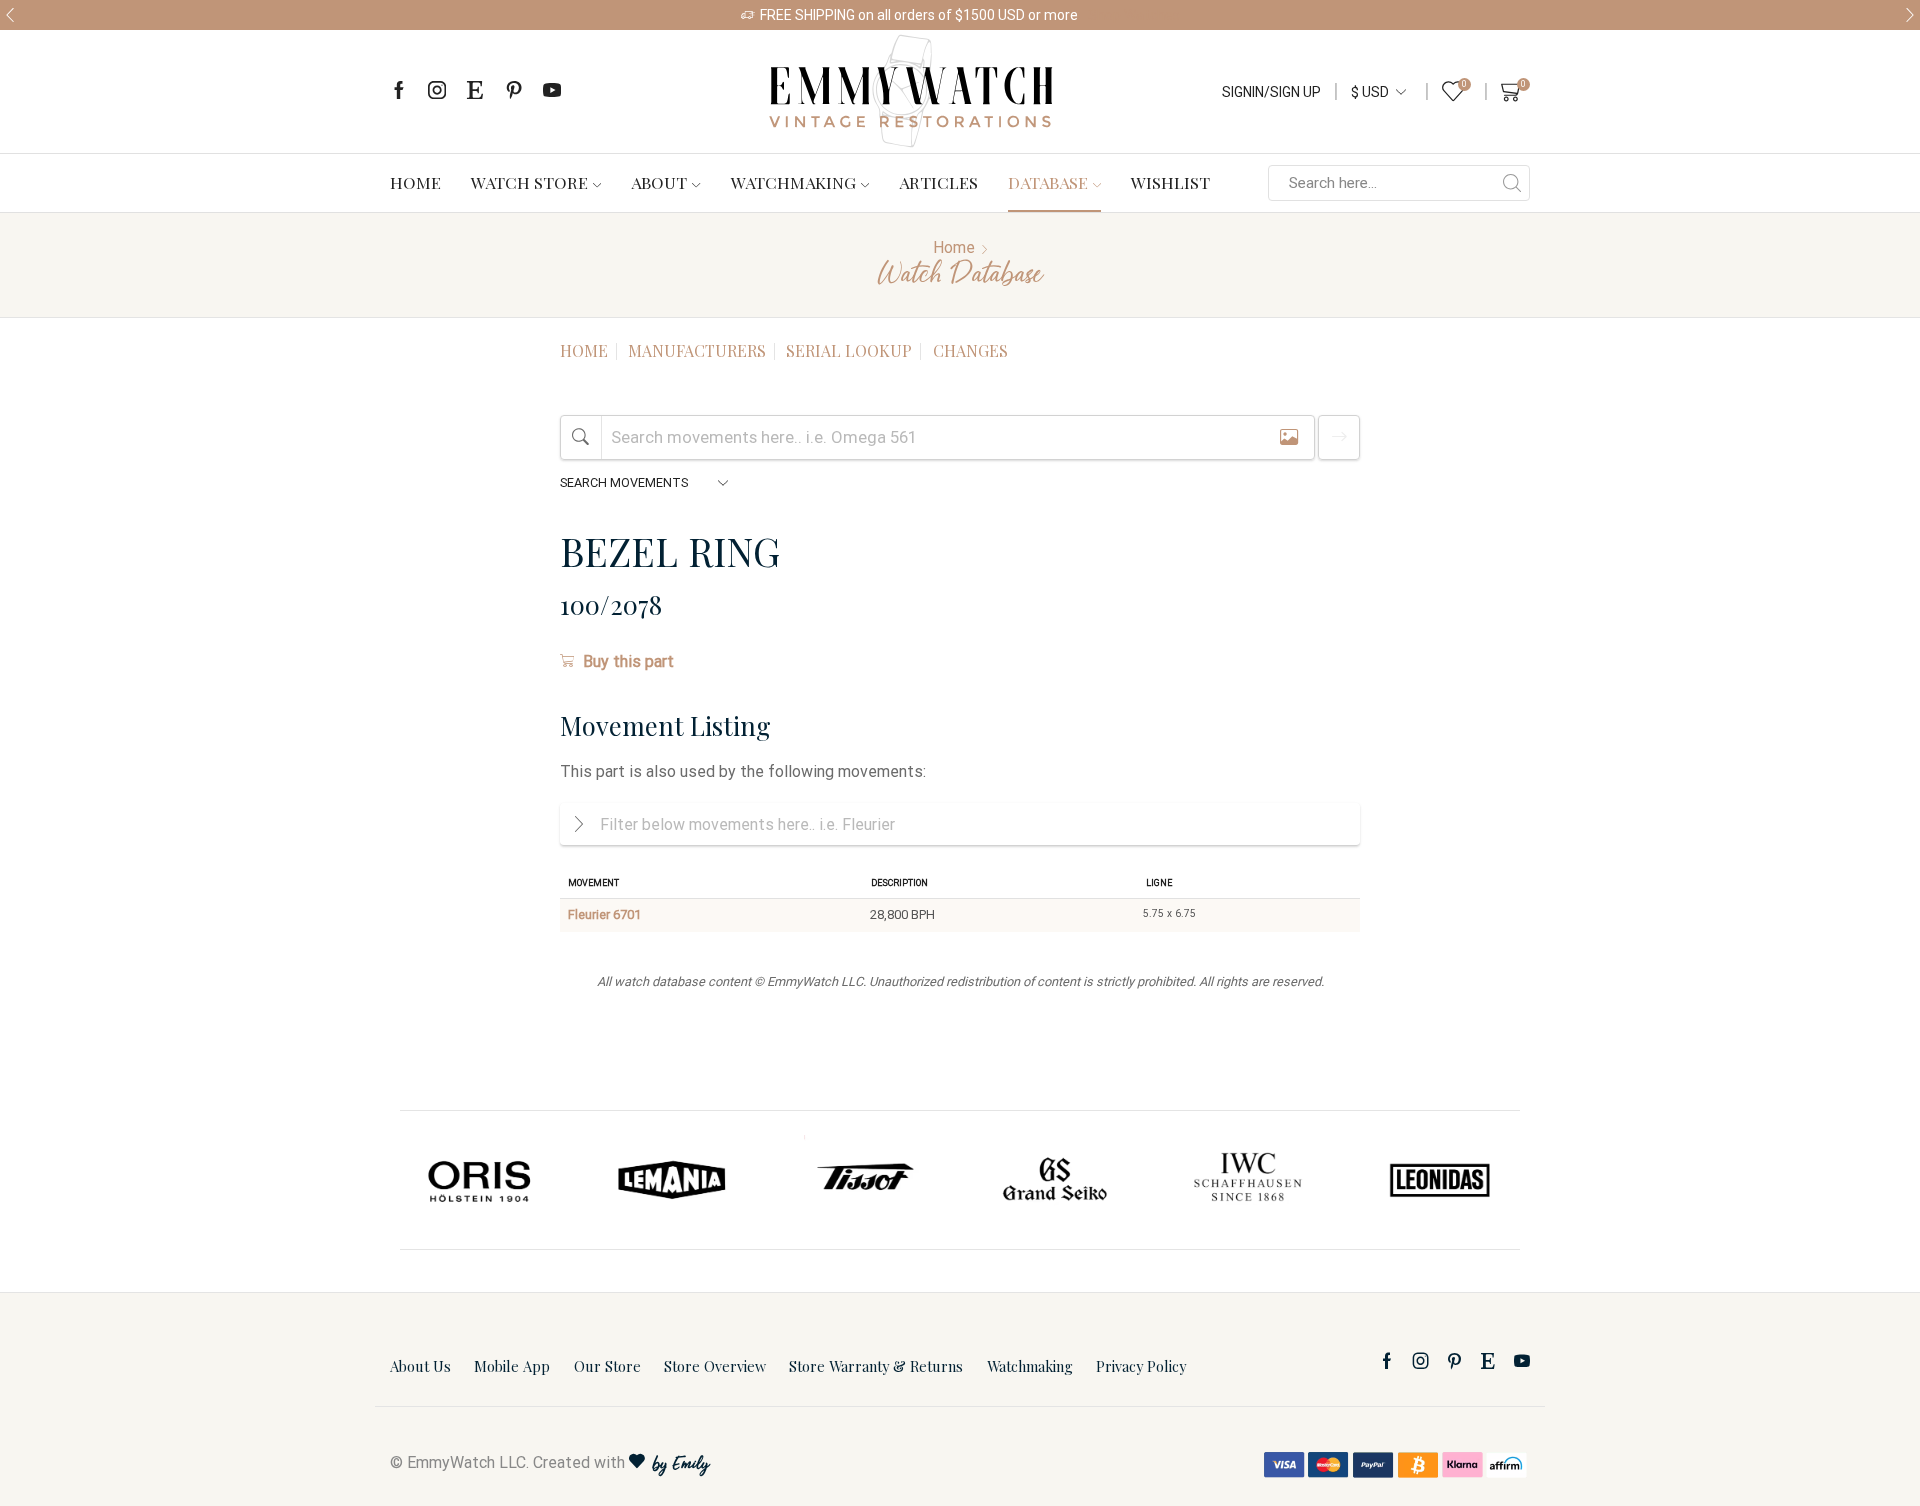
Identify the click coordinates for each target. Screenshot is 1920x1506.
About (659, 182)
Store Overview (715, 1366)
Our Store (607, 1366)
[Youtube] (552, 91)
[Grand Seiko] (1056, 1180)
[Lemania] (673, 1180)
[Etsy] (475, 91)
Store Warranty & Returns (876, 1366)
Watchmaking (793, 182)
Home (415, 182)
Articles (938, 182)
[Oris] (481, 1180)
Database (1048, 182)
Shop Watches (1134, 15)
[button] (10, 15)
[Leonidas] (1439, 1180)
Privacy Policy (1141, 1366)
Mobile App (512, 1366)
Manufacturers (697, 350)
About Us (420, 1366)
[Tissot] (864, 1180)
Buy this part (628, 661)
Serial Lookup (849, 350)
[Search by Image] (1289, 437)
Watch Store (529, 182)
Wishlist (1170, 182)
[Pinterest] (514, 91)
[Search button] (1512, 183)
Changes (970, 350)
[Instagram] (437, 91)
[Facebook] (399, 91)
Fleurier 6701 (604, 914)
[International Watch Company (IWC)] (1248, 1180)
